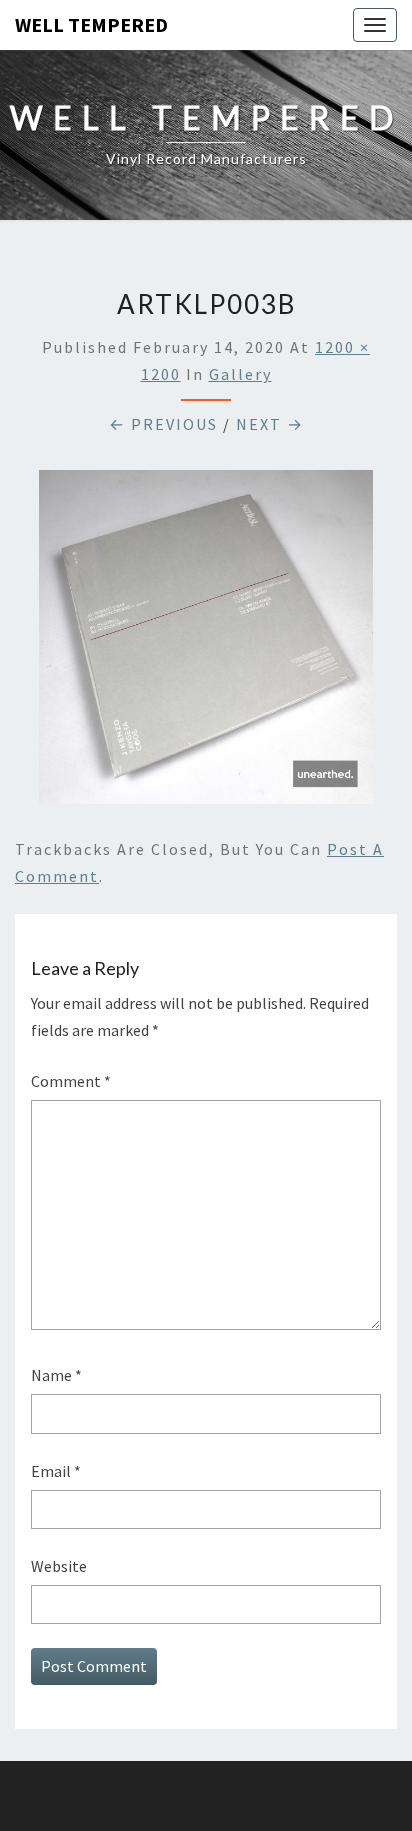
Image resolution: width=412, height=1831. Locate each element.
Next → (270, 424)
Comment (71, 1081)
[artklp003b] (206, 643)
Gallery (240, 374)
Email (56, 1471)
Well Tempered (91, 24)
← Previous (163, 424)
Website (59, 1566)
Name (56, 1375)
